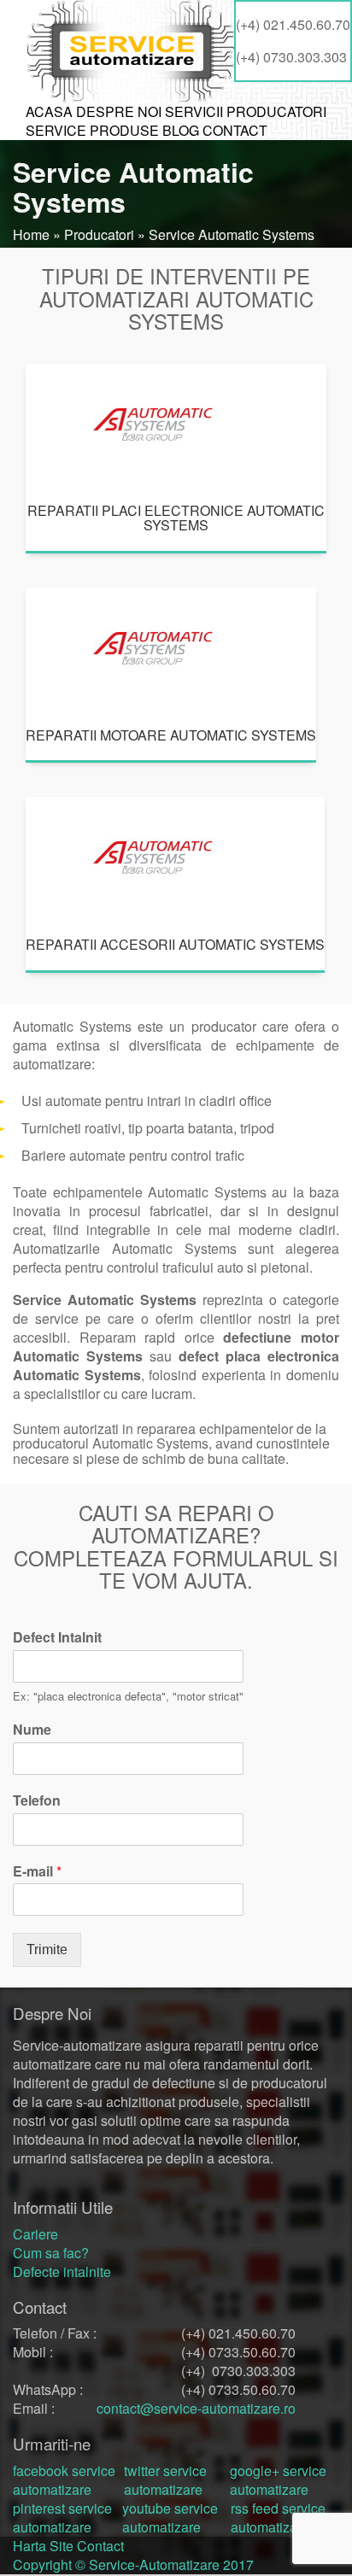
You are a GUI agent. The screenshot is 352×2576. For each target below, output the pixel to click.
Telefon (37, 1801)
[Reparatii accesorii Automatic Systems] (154, 856)
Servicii (194, 112)
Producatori (276, 112)
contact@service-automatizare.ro (196, 2408)
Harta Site (43, 2546)
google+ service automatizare (278, 2480)
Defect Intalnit (57, 1638)
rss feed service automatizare (278, 2517)
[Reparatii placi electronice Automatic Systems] (154, 422)
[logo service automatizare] (133, 49)
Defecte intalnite (62, 2272)
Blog (181, 131)
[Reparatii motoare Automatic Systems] (154, 646)
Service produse (92, 131)
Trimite (47, 1950)
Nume (32, 1730)
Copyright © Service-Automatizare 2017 (133, 2564)
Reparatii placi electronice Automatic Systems (176, 518)
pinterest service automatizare (62, 2517)
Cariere (35, 2234)
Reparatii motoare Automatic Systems (171, 735)
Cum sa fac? (51, 2253)
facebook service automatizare (64, 2480)
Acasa (49, 112)
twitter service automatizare (165, 2480)
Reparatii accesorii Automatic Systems (175, 944)
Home (31, 234)
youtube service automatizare (170, 2517)
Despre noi (119, 112)
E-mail (37, 1872)
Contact (235, 131)
